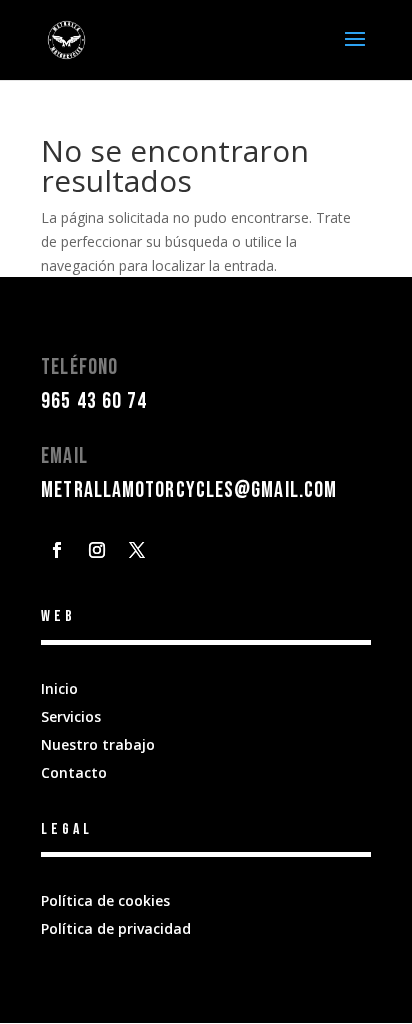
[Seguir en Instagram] (97, 550)
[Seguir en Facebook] (57, 550)
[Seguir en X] (137, 550)
